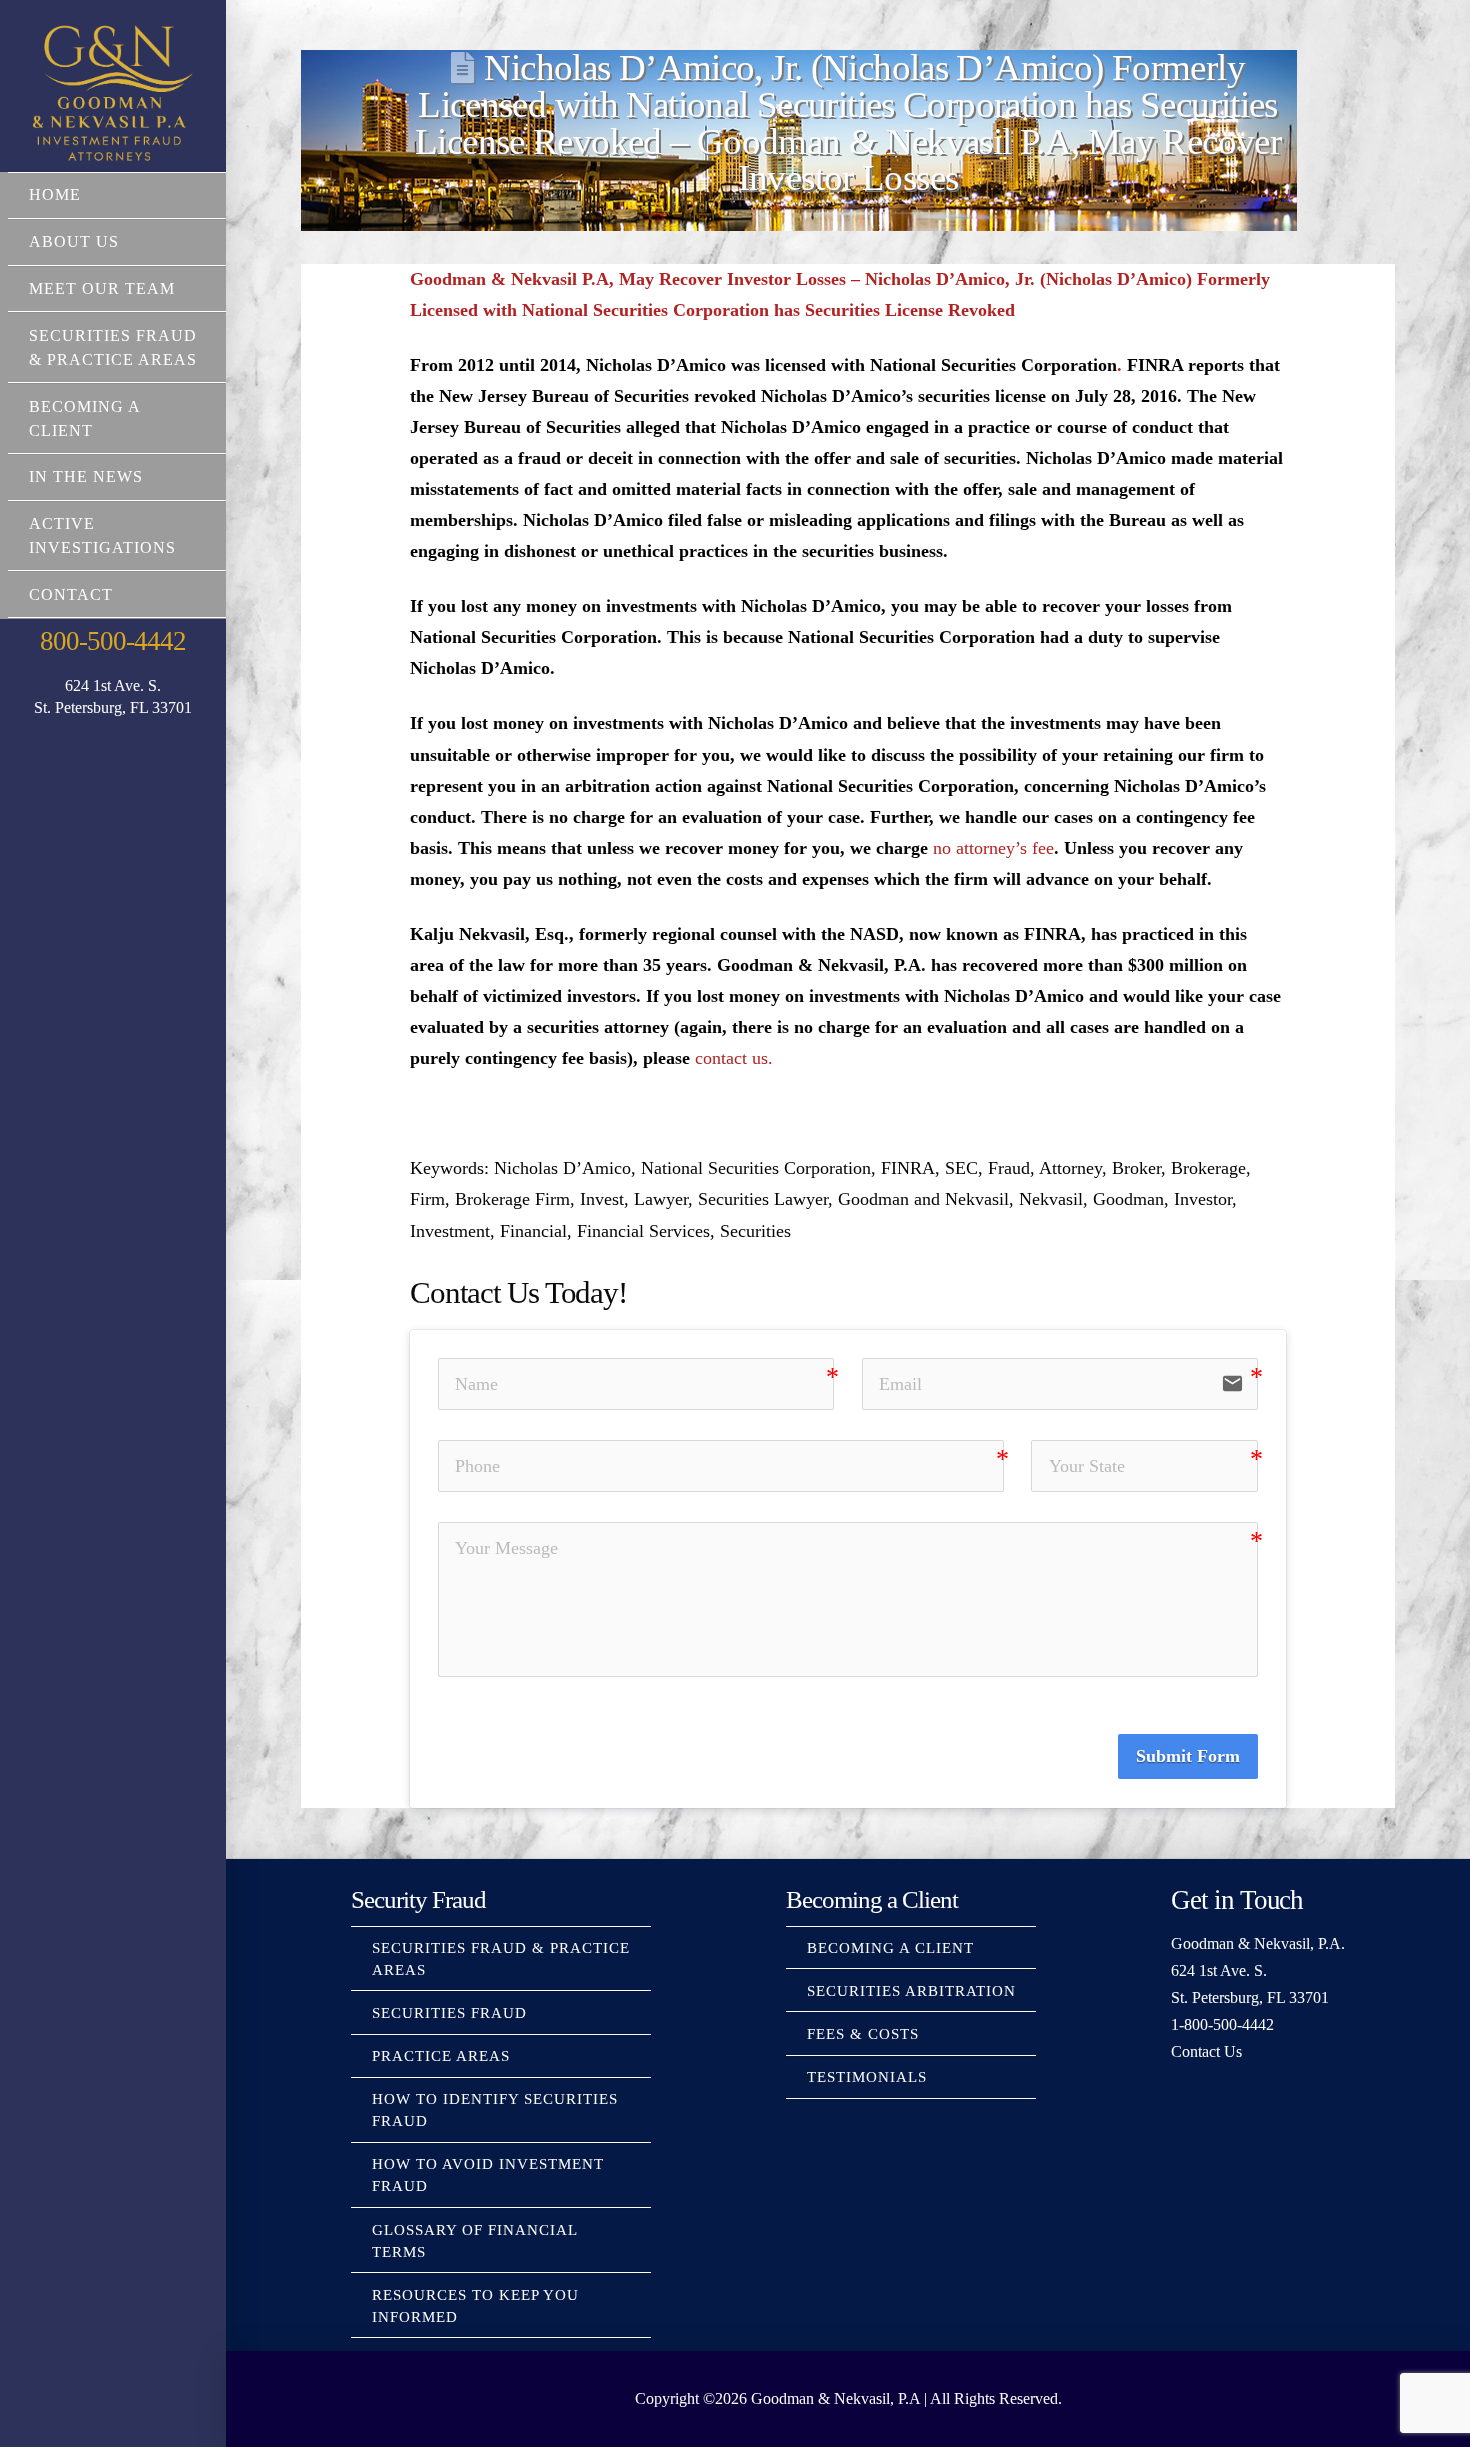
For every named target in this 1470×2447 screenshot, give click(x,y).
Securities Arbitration (911, 1991)
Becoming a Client (84, 418)
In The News (86, 476)
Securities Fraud (449, 2013)
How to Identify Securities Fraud (495, 2110)
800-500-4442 (112, 641)
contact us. (734, 1058)
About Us (74, 241)
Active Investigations (102, 535)
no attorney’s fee (993, 848)
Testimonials (867, 2077)
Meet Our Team (102, 288)
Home (55, 194)
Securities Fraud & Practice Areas (113, 347)
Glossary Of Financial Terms (474, 2241)
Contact (71, 594)
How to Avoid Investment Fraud (488, 2175)
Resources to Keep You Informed (475, 2306)
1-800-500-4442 (1222, 2024)
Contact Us (1206, 2051)
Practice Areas (441, 2056)
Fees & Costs (863, 2034)
